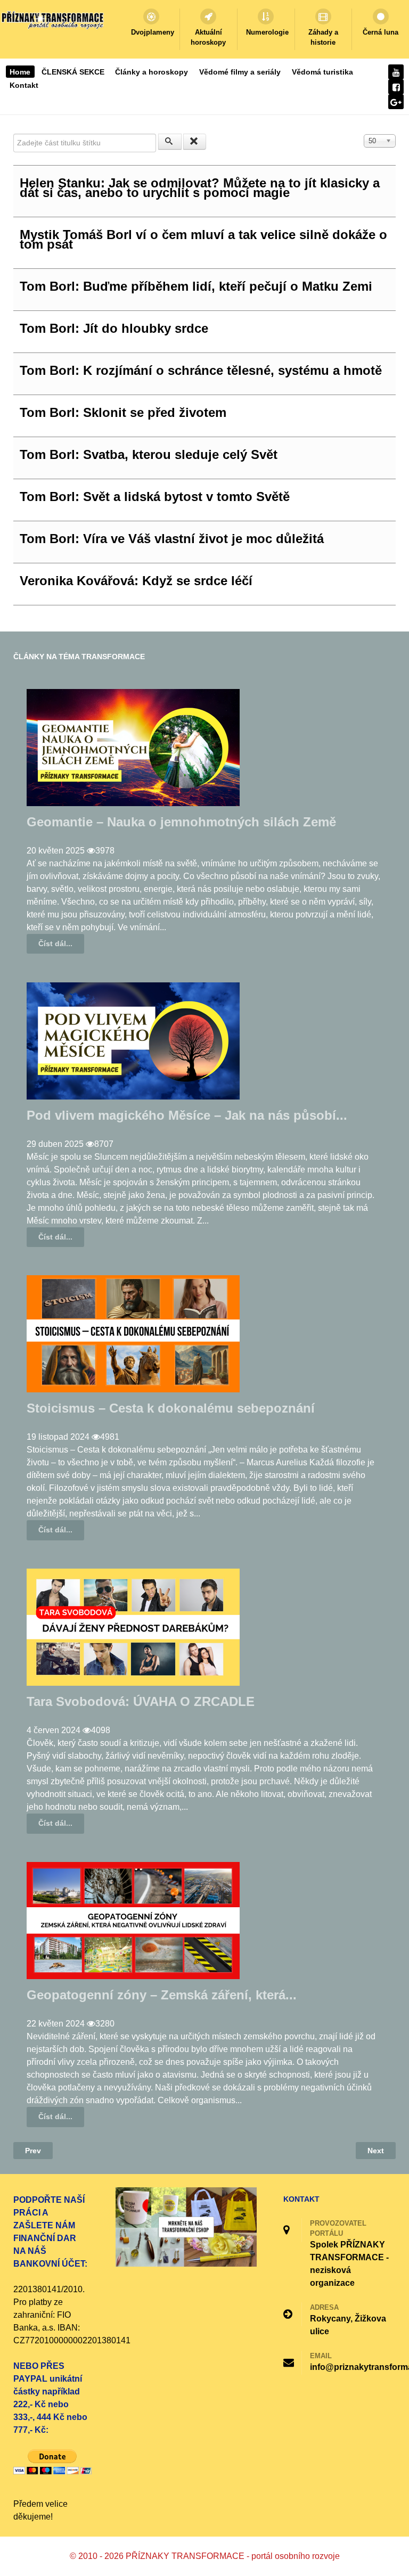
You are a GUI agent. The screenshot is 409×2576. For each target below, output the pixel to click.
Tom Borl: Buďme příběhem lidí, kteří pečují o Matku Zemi (196, 286)
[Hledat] (170, 142)
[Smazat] (195, 142)
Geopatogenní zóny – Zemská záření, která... (162, 1995)
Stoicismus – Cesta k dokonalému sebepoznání (171, 1408)
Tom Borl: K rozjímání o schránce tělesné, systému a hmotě (201, 370)
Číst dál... (55, 944)
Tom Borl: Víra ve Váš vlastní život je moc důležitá (172, 539)
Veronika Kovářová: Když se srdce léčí (136, 581)
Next (376, 2151)
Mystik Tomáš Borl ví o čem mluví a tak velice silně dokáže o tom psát (203, 239)
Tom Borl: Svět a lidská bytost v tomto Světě (155, 497)
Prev (33, 2151)
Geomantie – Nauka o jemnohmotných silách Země (181, 822)
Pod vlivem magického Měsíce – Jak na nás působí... (187, 1115)
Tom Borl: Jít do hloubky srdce (114, 328)
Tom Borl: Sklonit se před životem (123, 412)
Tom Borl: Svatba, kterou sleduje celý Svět (149, 454)
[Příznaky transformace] (53, 19)
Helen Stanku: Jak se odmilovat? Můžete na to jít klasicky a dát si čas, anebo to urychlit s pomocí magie (200, 188)
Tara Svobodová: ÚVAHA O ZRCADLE (141, 1701)
